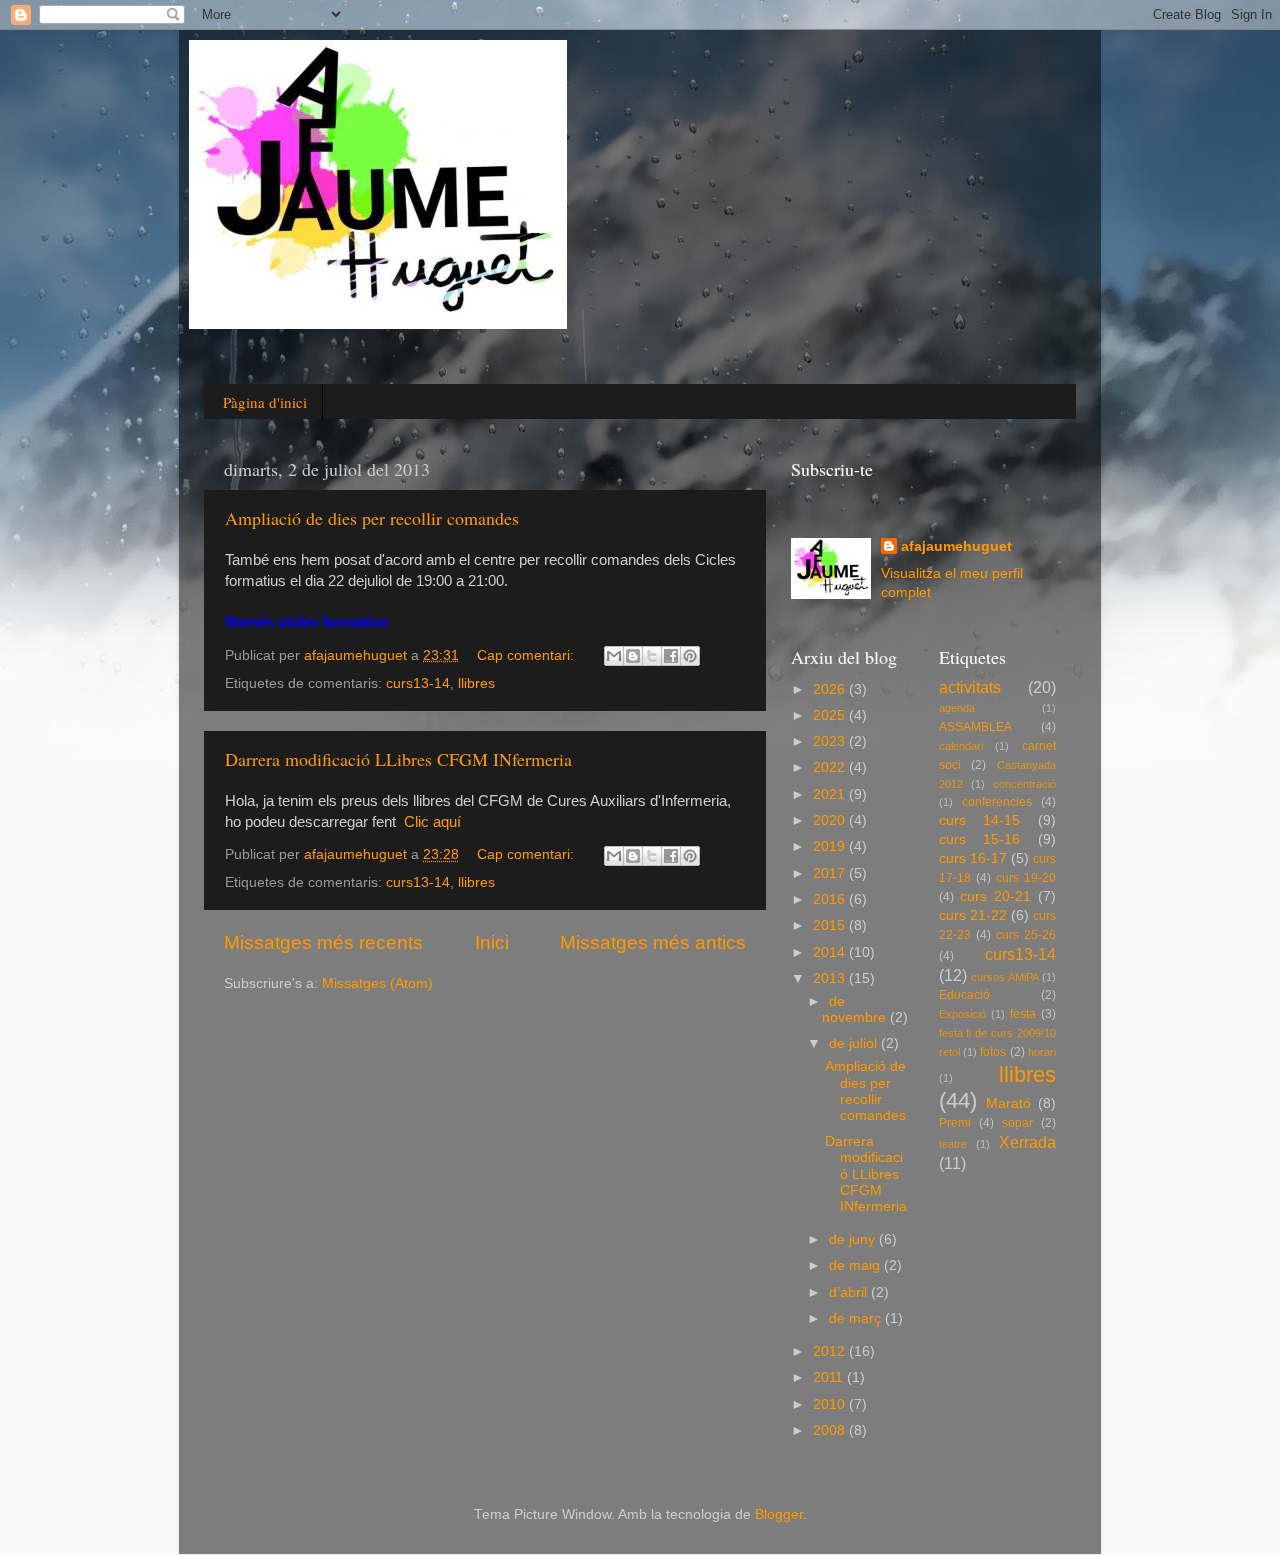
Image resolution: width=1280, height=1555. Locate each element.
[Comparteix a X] (652, 656)
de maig (856, 1265)
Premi (955, 1123)
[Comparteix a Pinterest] (690, 656)
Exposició (962, 1014)
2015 (831, 925)
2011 (830, 1377)
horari (1042, 1052)
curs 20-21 (995, 896)
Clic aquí (432, 822)
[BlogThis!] (633, 656)
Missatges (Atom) (377, 983)
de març (857, 1318)
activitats (970, 687)
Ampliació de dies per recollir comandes (372, 518)
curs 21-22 (973, 915)
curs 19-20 (1026, 878)
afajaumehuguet (956, 546)
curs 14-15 (980, 820)
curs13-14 (418, 683)
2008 (831, 1430)
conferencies (997, 802)
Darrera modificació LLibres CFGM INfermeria (398, 759)
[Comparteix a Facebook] (671, 656)
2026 (831, 689)
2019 (831, 846)
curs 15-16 (980, 839)
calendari (961, 746)
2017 (831, 873)
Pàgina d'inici (265, 402)
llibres (476, 683)
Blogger (779, 1514)
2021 (831, 794)
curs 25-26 (1026, 935)
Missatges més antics (653, 942)
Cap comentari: (527, 655)
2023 (831, 741)
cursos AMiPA (1005, 977)
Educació (964, 995)
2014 (831, 952)
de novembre (856, 1009)
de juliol (855, 1043)
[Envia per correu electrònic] (614, 656)
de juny (854, 1239)
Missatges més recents (323, 942)
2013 (831, 978)
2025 (831, 715)
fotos (993, 1052)
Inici (492, 942)
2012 (831, 1351)
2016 (831, 899)
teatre (953, 1144)
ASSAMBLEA (975, 727)
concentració (1024, 784)
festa (1023, 1014)
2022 (831, 767)
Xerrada (1027, 1142)
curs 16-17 (973, 858)
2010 (831, 1404)
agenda (957, 708)
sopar (1017, 1123)
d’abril (850, 1292)
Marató (1008, 1103)
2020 (831, 820)
